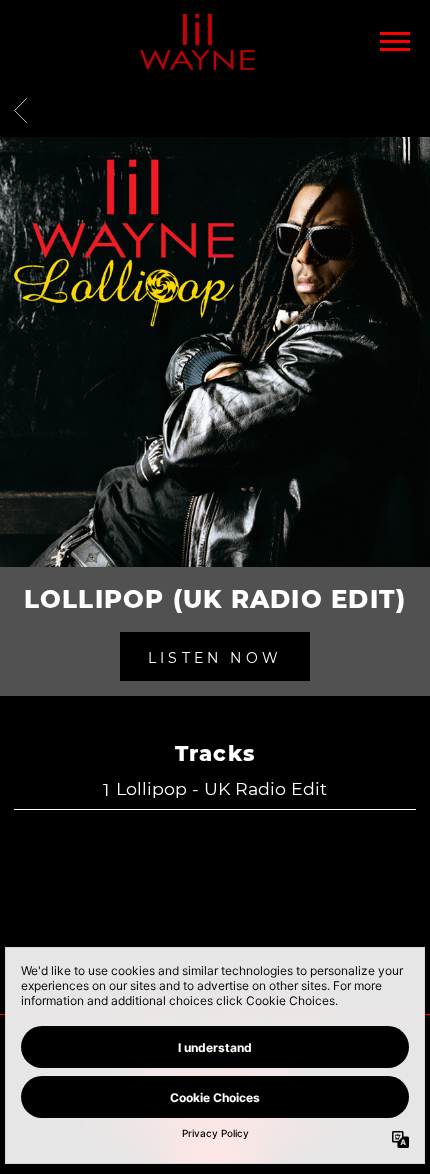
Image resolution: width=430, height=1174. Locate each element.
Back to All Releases (215, 933)
